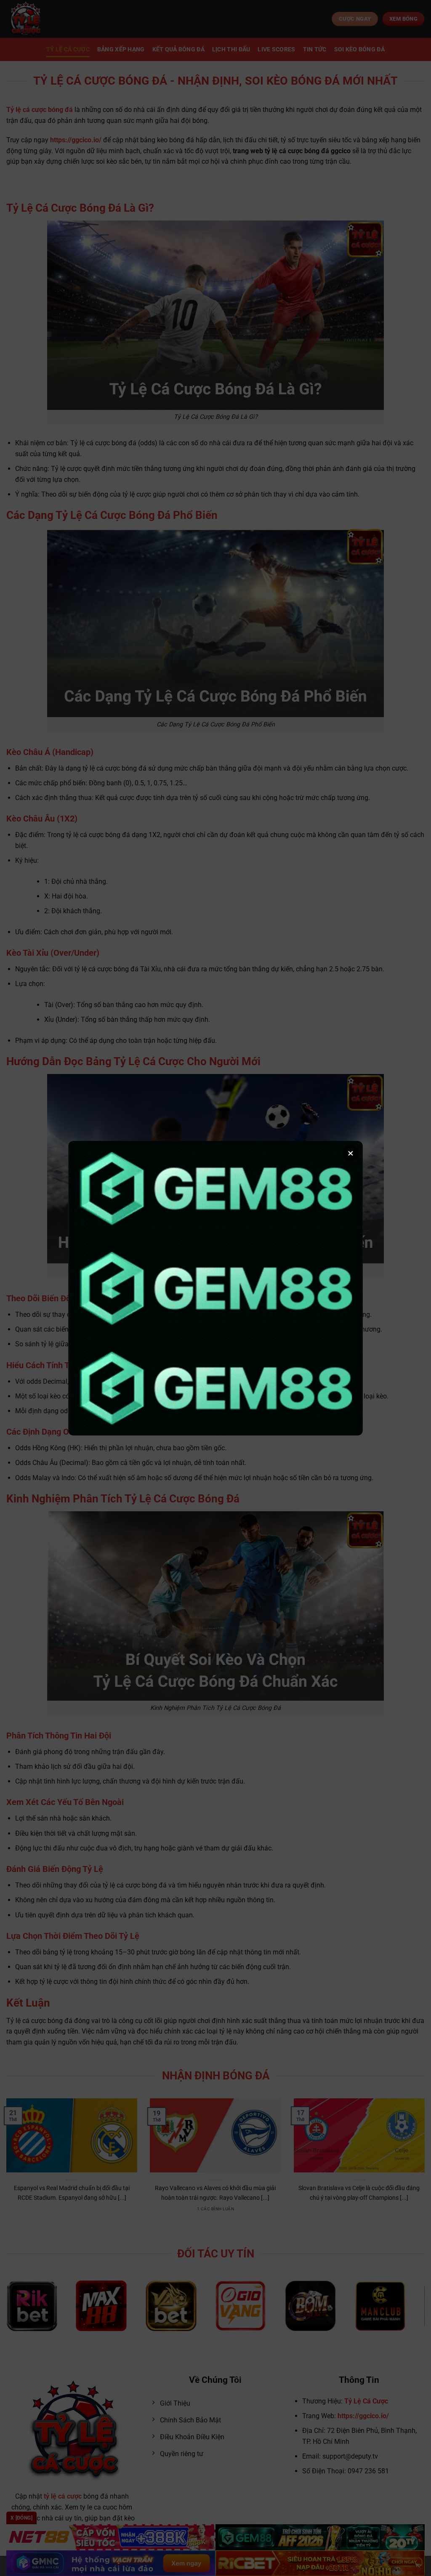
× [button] (351, 1153)
